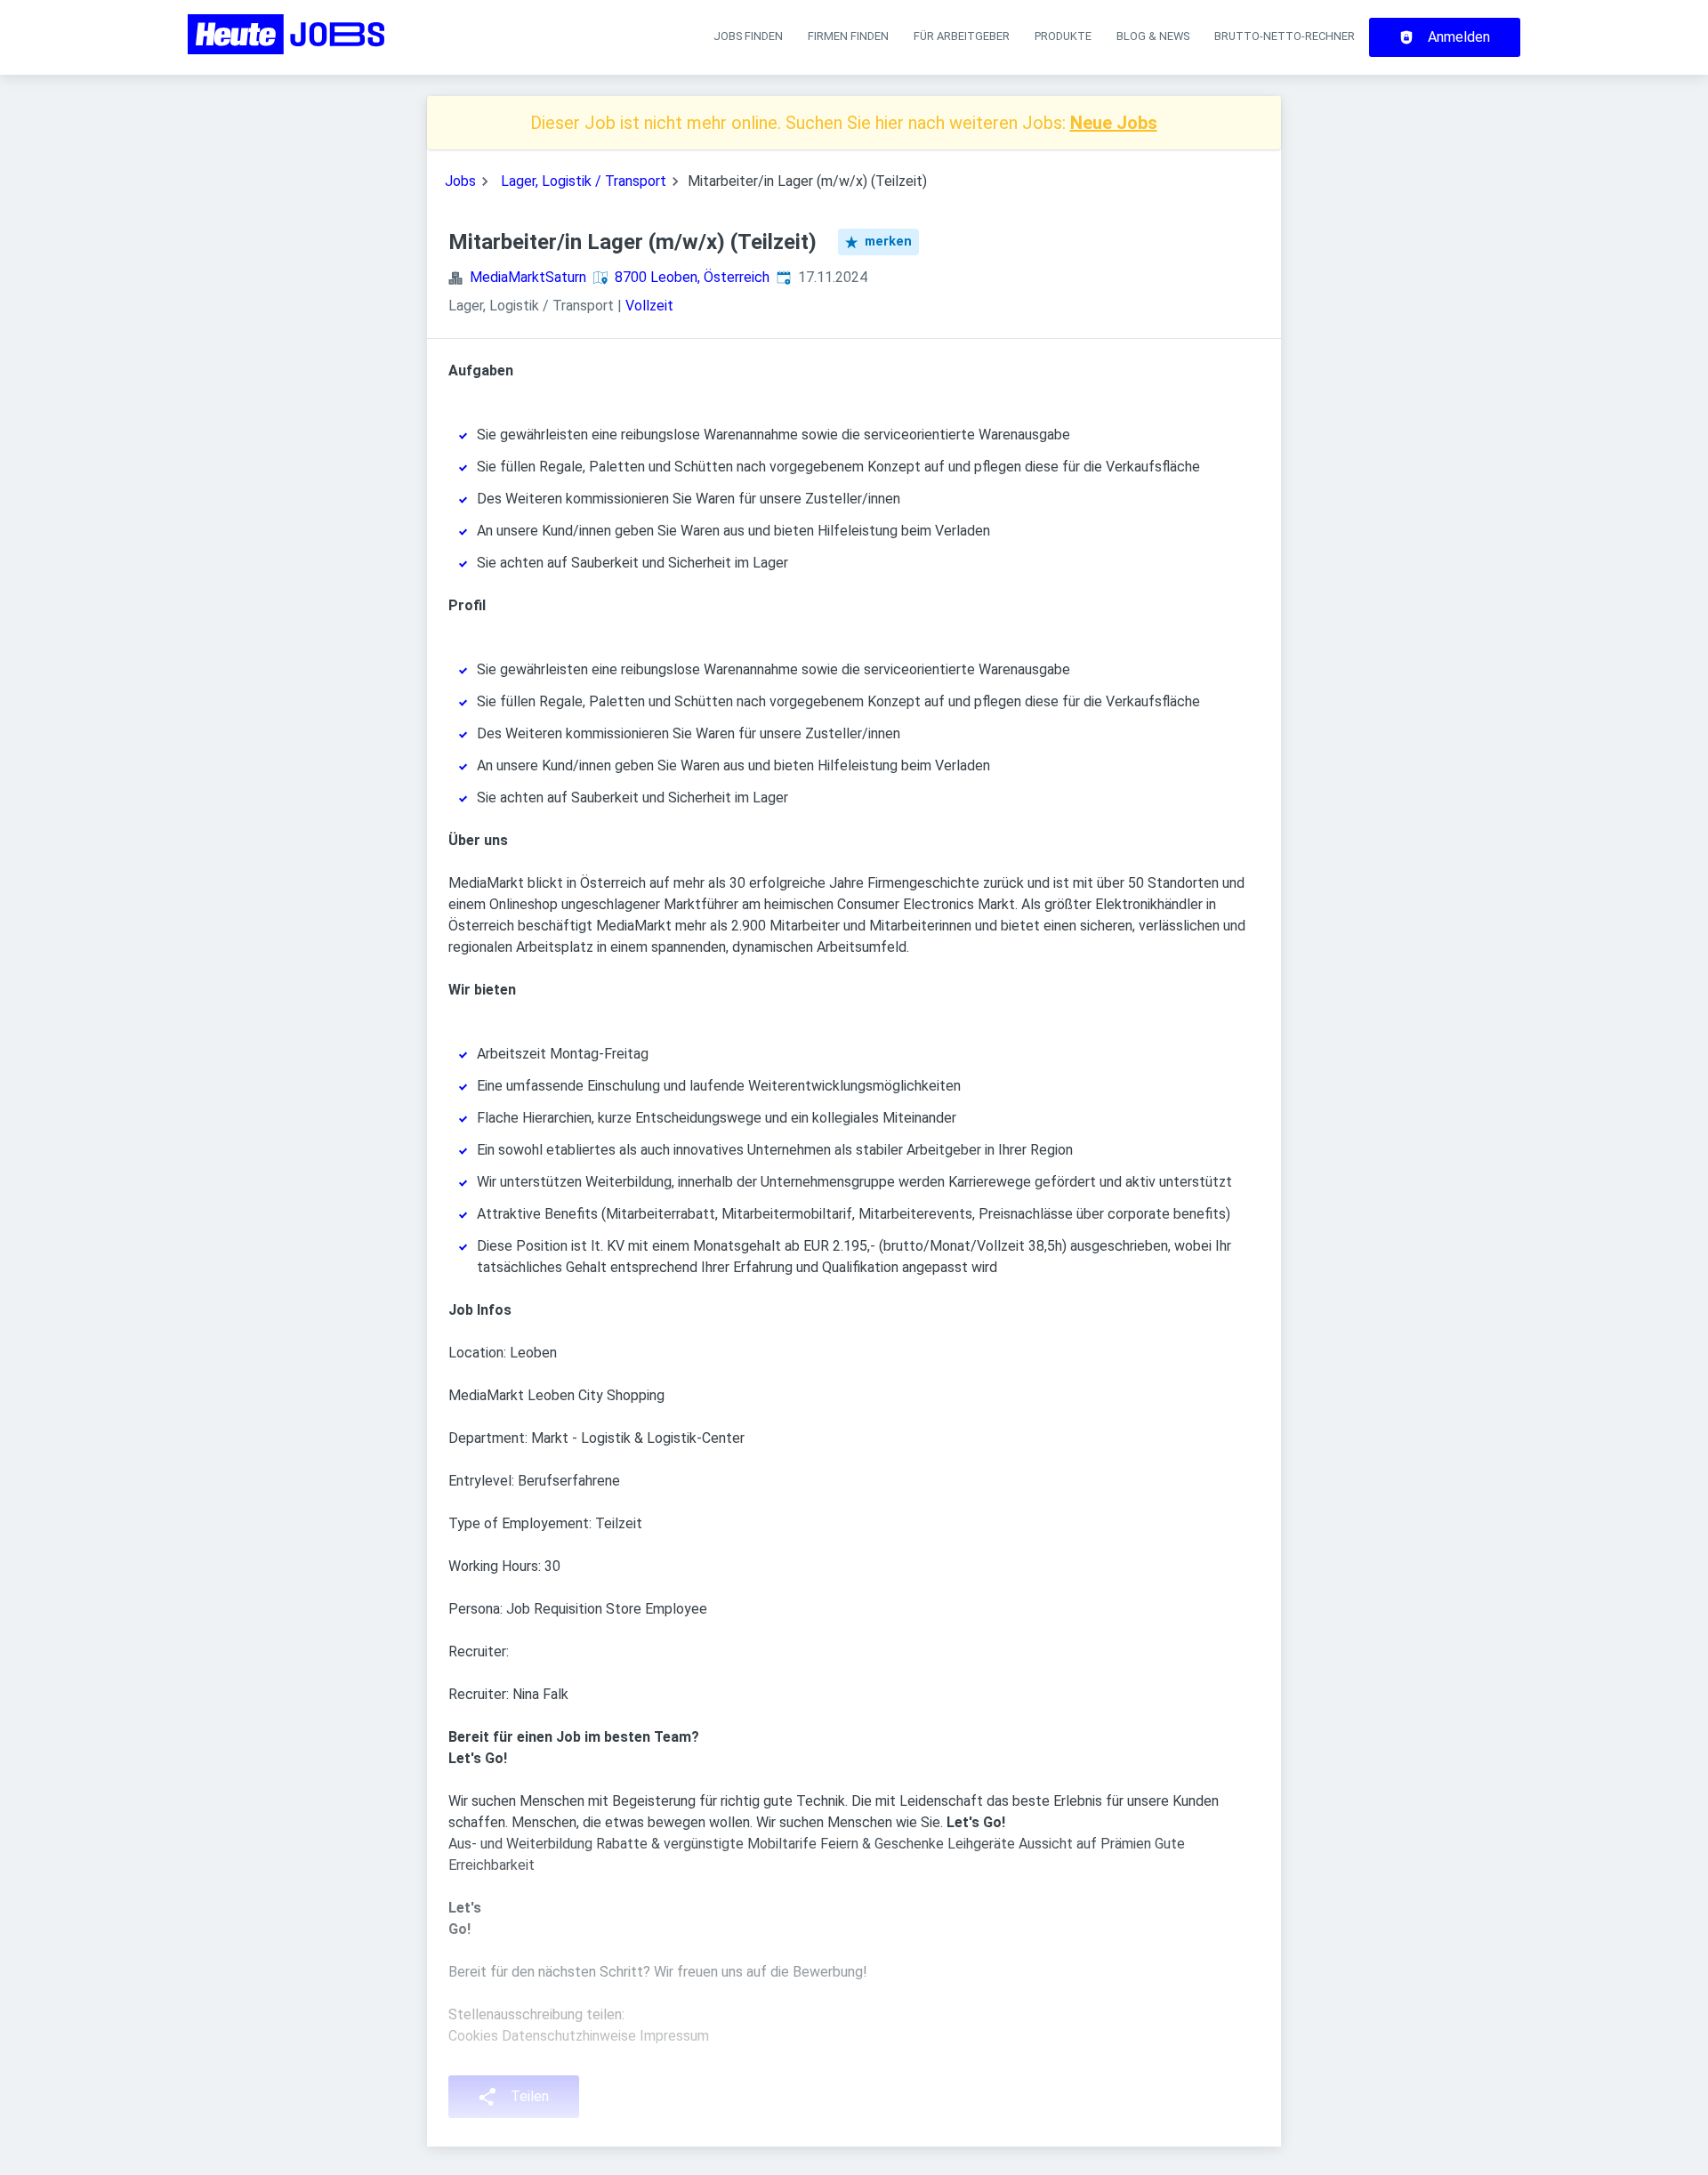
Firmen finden (848, 36)
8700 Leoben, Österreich (692, 277)
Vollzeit (649, 306)
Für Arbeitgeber (962, 36)
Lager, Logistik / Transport (584, 181)
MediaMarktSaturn (528, 277)
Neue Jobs (1114, 123)
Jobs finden (748, 36)
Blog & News (1153, 36)
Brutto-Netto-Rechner (1285, 36)
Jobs (460, 181)
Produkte (1063, 36)
